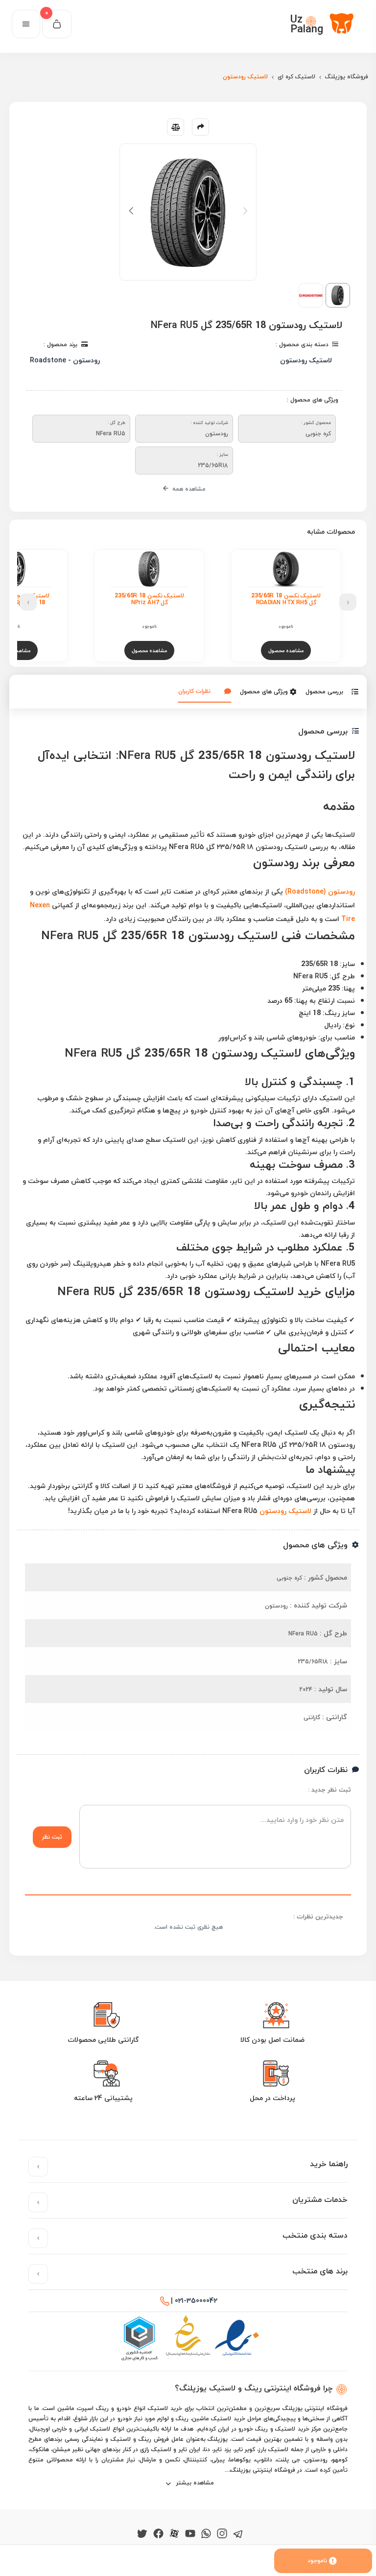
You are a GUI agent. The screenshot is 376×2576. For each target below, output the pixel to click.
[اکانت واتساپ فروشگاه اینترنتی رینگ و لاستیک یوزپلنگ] (206, 2532)
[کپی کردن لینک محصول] (200, 127)
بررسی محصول (324, 692)
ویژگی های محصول (264, 692)
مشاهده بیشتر (194, 2483)
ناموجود (317, 2561)
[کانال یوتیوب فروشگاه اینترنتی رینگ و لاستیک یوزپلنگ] (190, 2532)
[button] (131, 211)
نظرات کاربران (194, 691)
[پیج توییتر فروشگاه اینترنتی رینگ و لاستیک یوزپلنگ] (142, 2532)
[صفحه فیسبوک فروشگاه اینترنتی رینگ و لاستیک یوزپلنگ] (158, 2532)
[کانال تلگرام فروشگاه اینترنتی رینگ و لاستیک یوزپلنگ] (238, 2532)
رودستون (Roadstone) (320, 891)
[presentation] (348, 602)
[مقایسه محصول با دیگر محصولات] (176, 127)
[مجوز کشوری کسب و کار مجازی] (139, 2339)
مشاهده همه (188, 489)
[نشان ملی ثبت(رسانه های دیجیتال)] (188, 2339)
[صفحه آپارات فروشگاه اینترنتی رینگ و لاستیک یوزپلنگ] (174, 2532)
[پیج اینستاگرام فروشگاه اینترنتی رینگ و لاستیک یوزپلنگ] (222, 2532)
